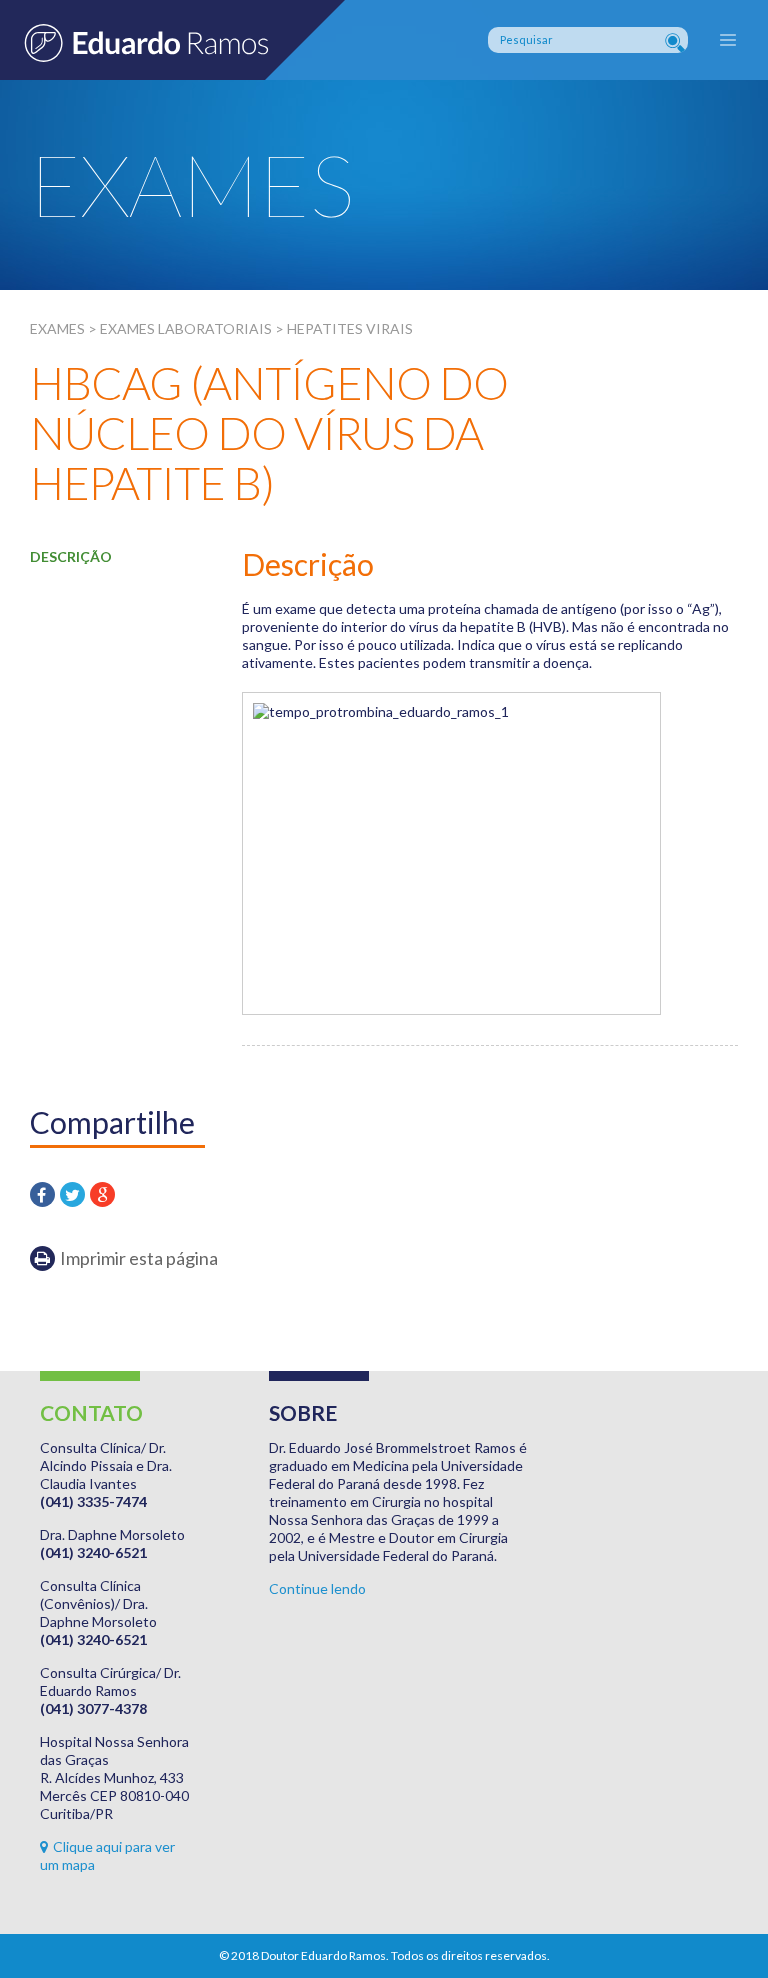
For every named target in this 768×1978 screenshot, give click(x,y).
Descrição (71, 556)
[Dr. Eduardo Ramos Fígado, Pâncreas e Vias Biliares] (172, 40)
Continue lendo (317, 1588)
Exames (57, 328)
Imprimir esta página (139, 1258)
